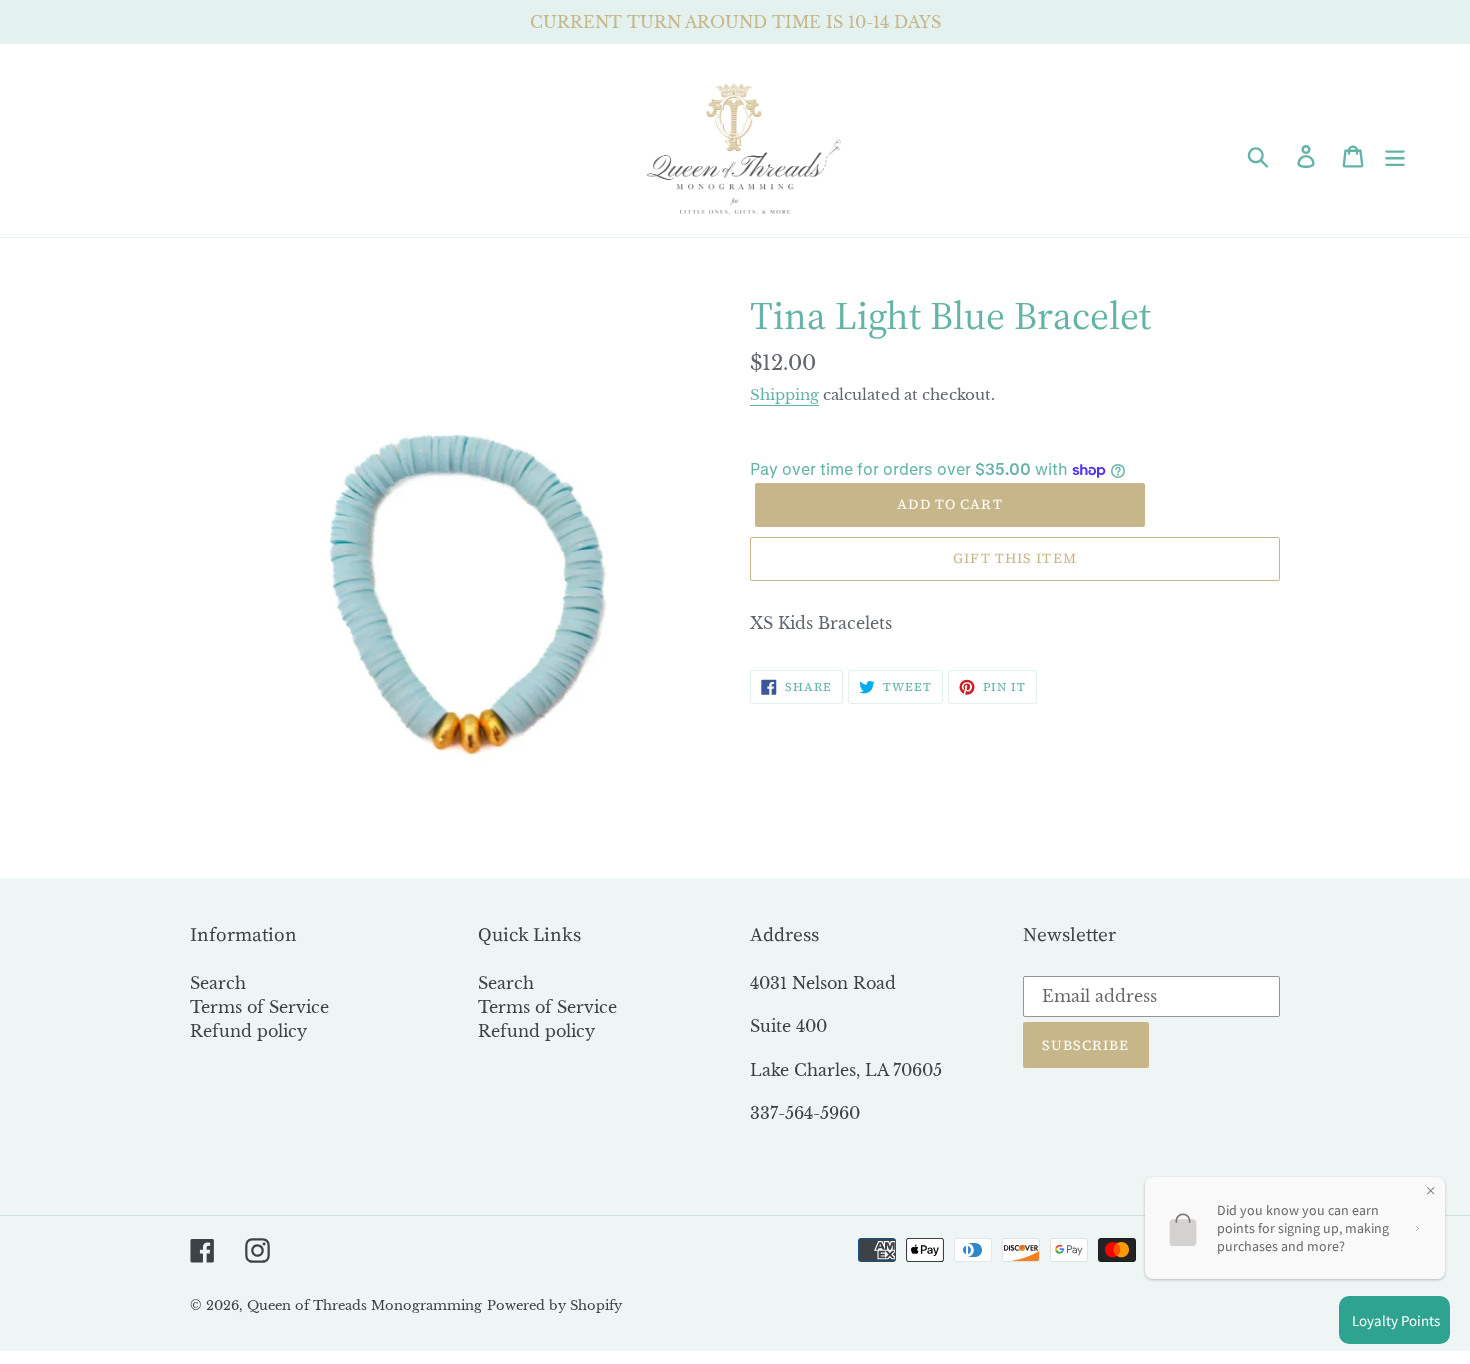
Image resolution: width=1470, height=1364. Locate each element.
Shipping (784, 394)
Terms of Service (259, 1007)
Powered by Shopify (554, 1305)
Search (218, 983)
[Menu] (1396, 155)
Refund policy (248, 1031)
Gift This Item (1015, 558)
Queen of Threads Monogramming (364, 1305)
